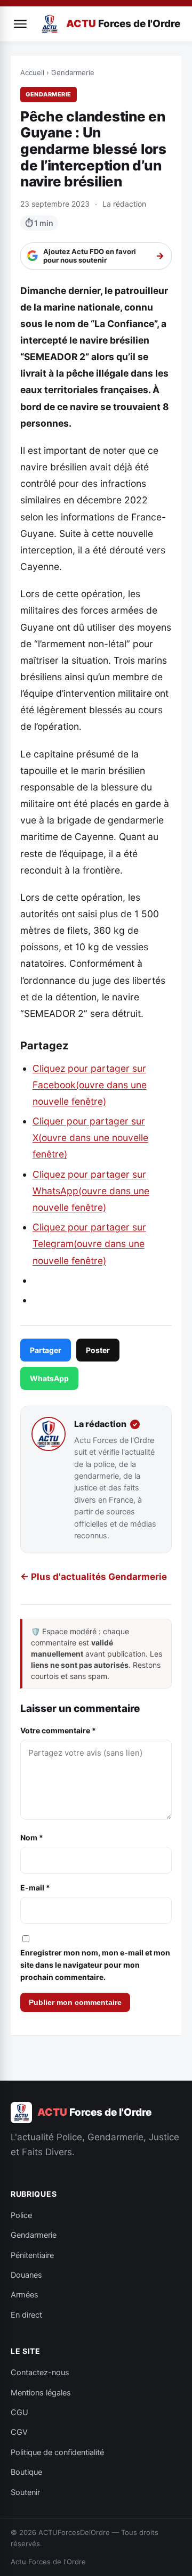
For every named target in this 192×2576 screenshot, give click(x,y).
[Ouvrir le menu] (20, 24)
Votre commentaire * (58, 1730)
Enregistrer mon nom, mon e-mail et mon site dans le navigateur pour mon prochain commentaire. (95, 1965)
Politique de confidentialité (57, 2452)
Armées (25, 2295)
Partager (46, 1350)
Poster (98, 1350)
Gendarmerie (73, 72)
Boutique (26, 2472)
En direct (26, 2315)
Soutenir (25, 2492)
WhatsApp (49, 1378)
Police (21, 2215)
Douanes (26, 2275)
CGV (19, 2432)
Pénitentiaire (32, 2255)
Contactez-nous (40, 2373)
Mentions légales (41, 2393)
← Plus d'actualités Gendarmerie (94, 1577)
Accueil (32, 72)
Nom (32, 1837)
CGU (19, 2412)
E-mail (35, 1888)
